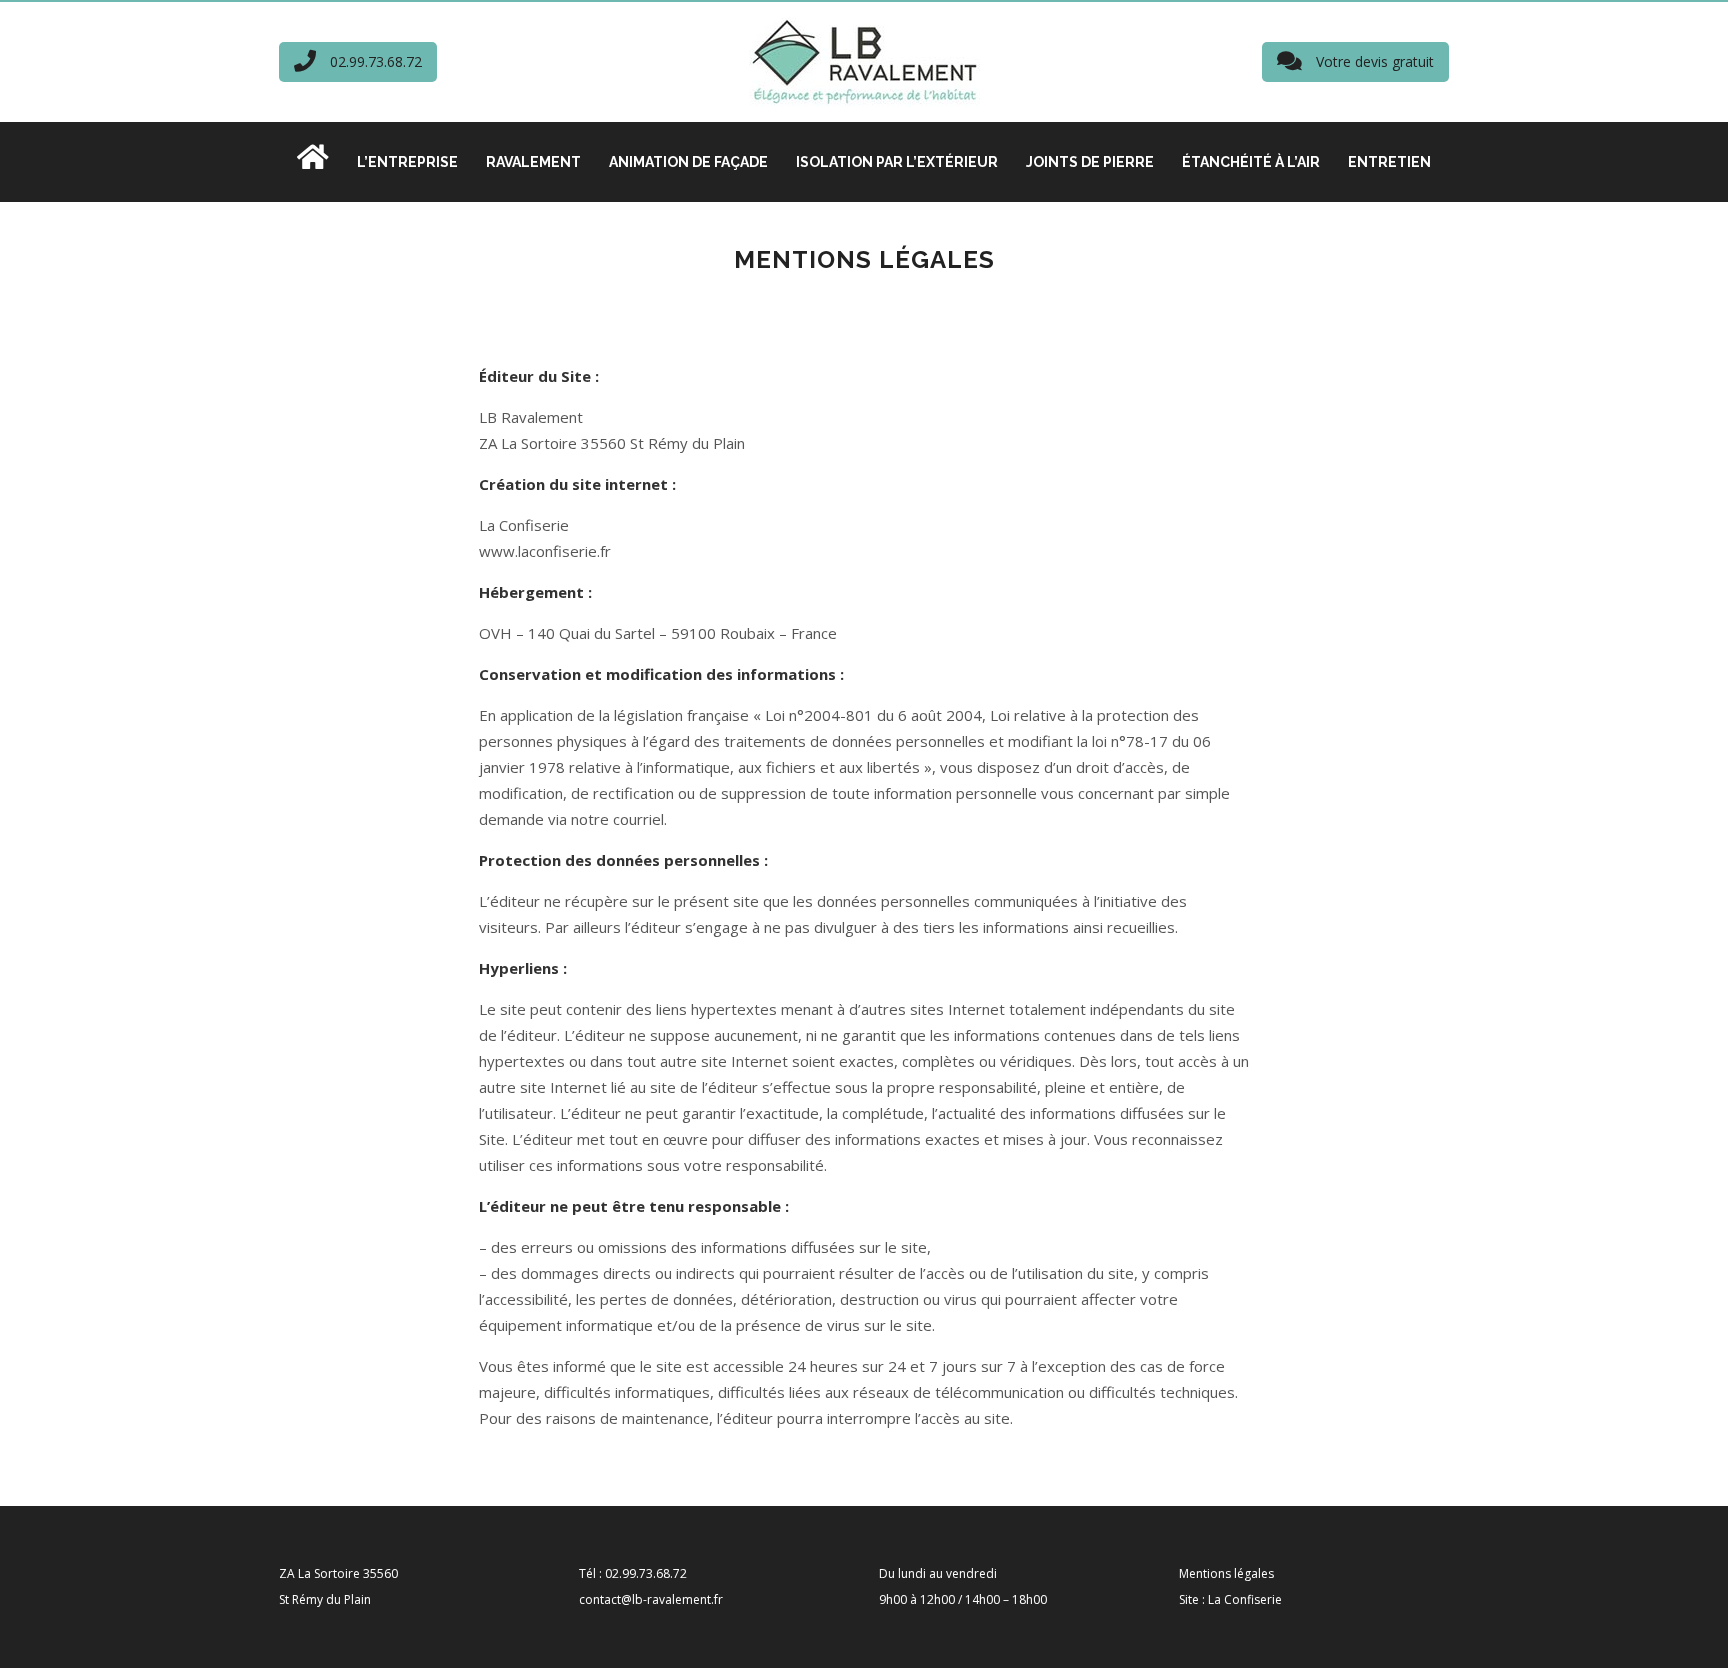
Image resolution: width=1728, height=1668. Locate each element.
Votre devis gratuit (1373, 61)
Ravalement (533, 162)
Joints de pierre (1090, 162)
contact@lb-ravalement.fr (651, 1599)
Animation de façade (688, 162)
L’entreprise (407, 162)
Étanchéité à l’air (1251, 162)
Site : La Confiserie (1230, 1599)
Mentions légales (1226, 1573)
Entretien (1389, 162)
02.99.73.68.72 (374, 61)
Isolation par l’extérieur (897, 162)
